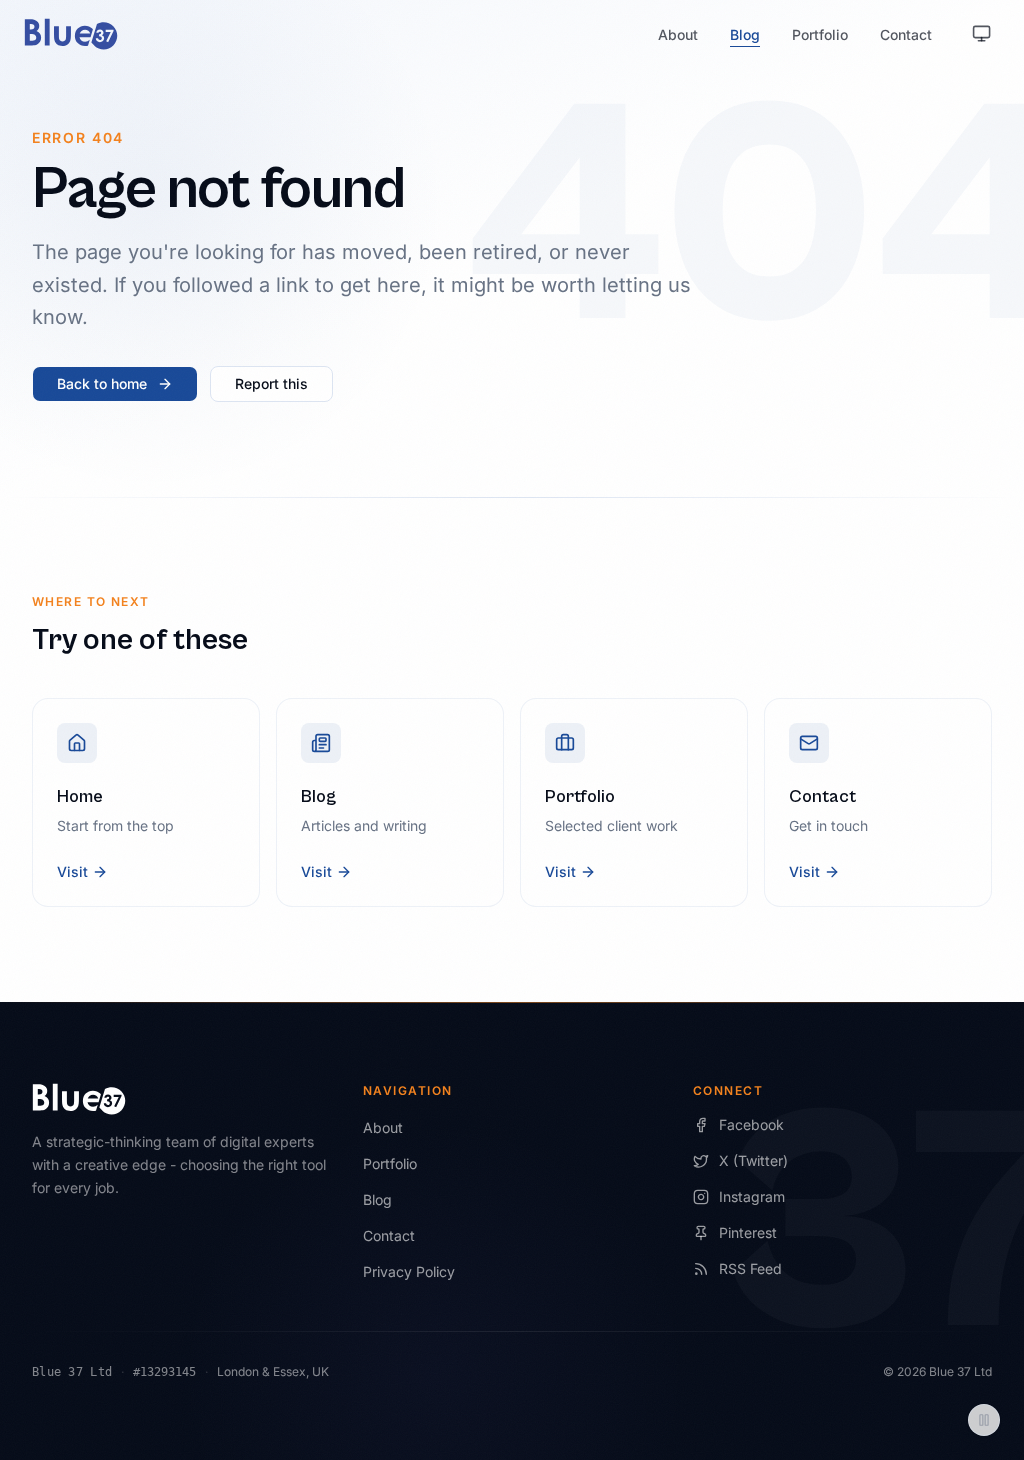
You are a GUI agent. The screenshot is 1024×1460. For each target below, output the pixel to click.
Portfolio (820, 34)
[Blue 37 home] (71, 34)
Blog (745, 34)
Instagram (752, 1196)
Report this (271, 383)
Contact (906, 34)
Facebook (751, 1124)
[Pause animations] (984, 1420)
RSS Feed (750, 1268)
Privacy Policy (409, 1271)
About (678, 34)
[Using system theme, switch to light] (982, 34)
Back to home (102, 383)
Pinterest (748, 1232)
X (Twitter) (753, 1160)
